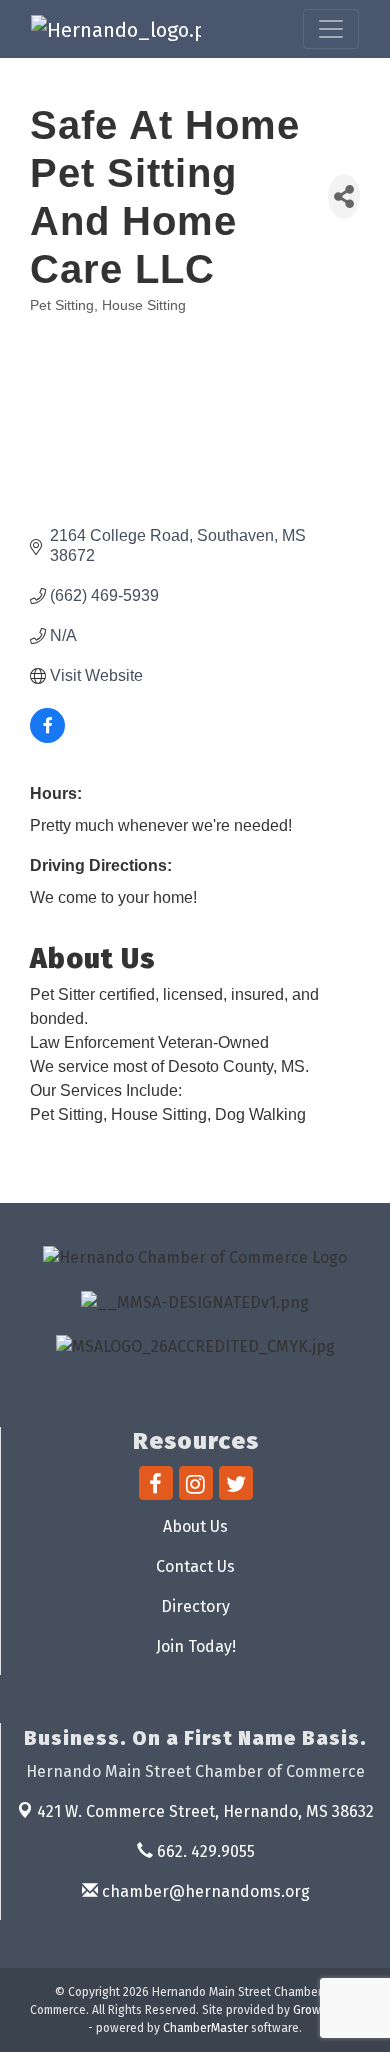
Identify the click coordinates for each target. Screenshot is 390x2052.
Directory (195, 1606)
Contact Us (195, 1566)
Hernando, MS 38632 (205, 1811)
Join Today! (196, 1646)
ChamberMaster (205, 2028)
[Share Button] (344, 196)
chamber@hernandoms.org (204, 1891)
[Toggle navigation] (331, 29)
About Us (195, 1526)
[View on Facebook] (47, 737)
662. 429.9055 (204, 1851)
